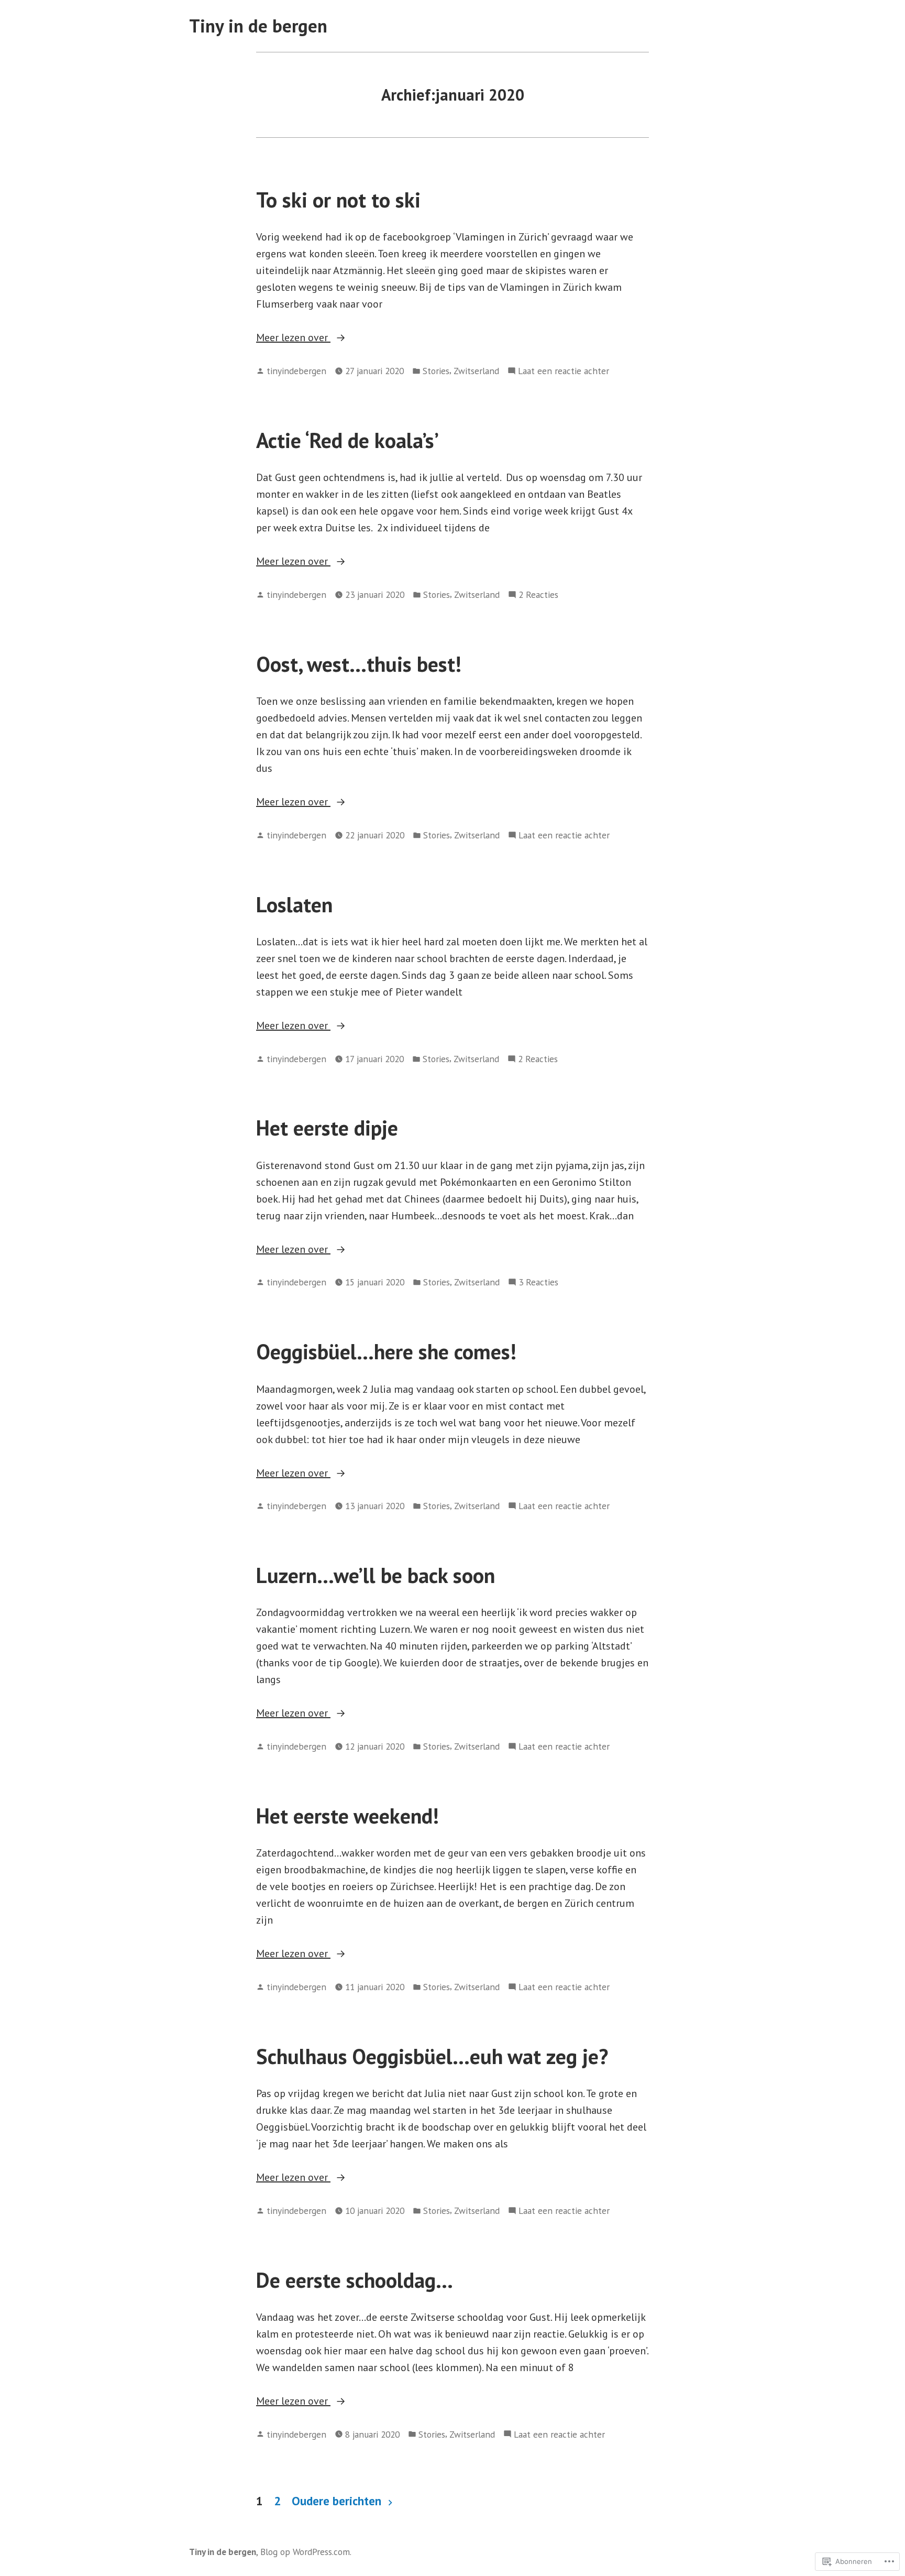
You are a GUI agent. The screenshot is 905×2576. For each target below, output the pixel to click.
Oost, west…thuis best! (359, 664)
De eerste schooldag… (355, 2280)
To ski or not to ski (338, 200)
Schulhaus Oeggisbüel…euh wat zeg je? (432, 2056)
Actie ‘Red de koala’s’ (347, 440)
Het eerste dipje (327, 1128)
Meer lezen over (293, 338)
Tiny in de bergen (258, 26)
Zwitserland (476, 371)
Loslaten (294, 904)
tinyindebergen (296, 371)
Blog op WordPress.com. (306, 2552)
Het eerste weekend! (347, 1816)
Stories (436, 371)
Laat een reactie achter (564, 371)
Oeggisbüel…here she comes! (386, 1351)
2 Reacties (538, 595)
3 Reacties (538, 1282)
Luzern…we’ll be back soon (376, 1575)
